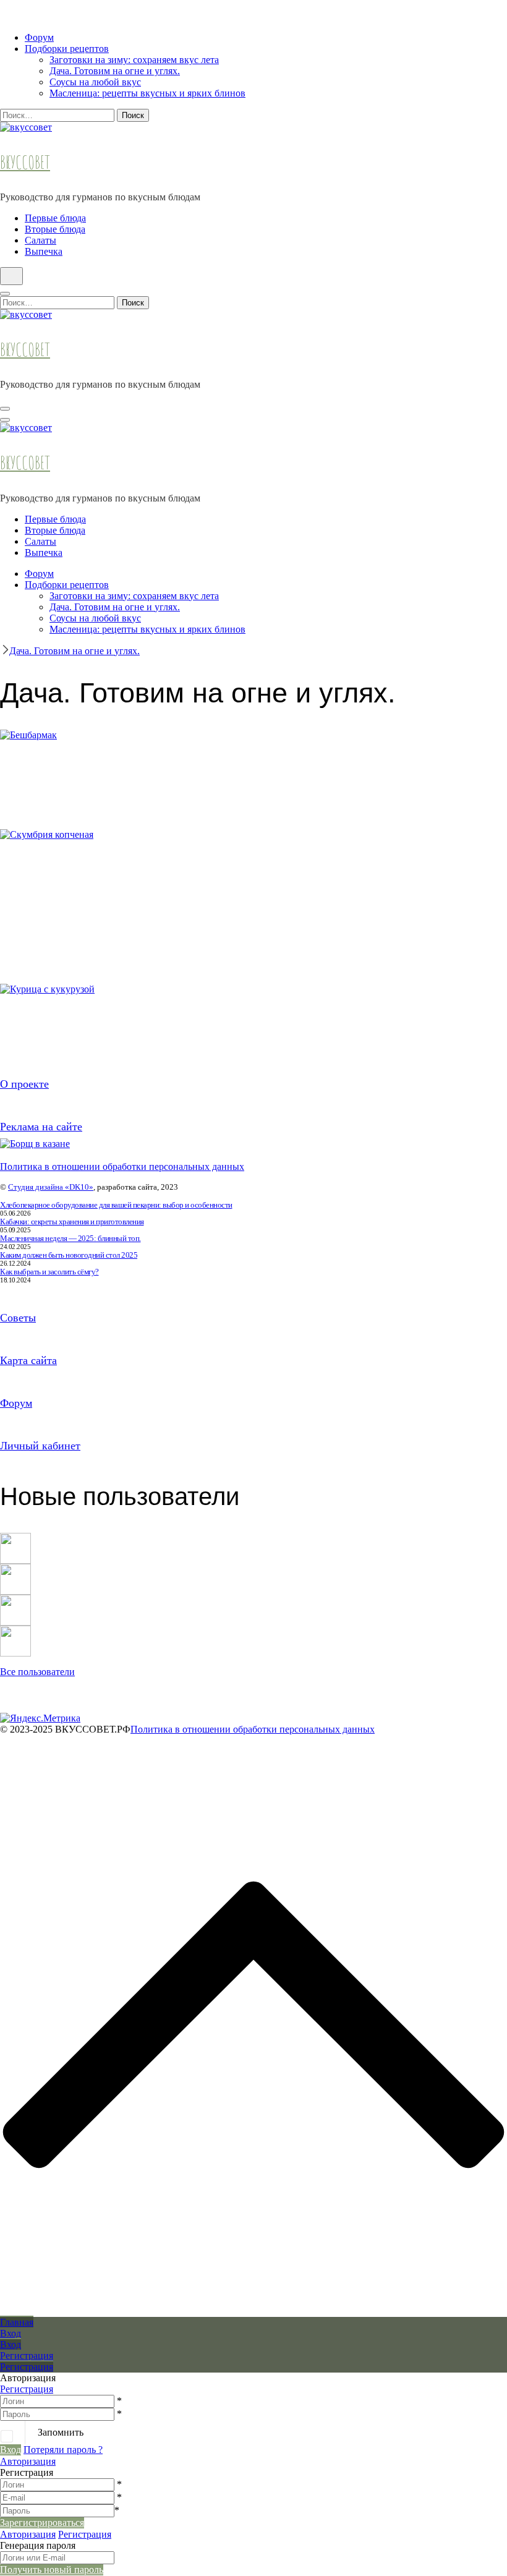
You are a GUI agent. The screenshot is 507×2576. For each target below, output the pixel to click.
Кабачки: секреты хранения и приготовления (72, 1222)
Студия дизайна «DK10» (51, 1187)
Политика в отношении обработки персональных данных (122, 1166)
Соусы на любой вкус (95, 82)
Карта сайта (28, 1360)
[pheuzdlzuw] (15, 1600)
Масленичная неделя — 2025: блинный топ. (70, 1238)
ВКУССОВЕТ (25, 162)
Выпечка (44, 251)
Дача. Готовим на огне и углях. (115, 71)
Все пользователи (37, 1672)
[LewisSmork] (15, 1569)
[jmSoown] (15, 1538)
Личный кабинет (40, 1446)
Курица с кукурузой (72, 1034)
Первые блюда (55, 218)
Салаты (40, 240)
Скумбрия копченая (73, 879)
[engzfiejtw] (15, 1631)
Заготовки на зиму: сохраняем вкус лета (134, 60)
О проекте (24, 1084)
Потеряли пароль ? (63, 2450)
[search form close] (5, 294)
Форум (39, 37)
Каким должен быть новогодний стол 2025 (69, 1255)
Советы (18, 1318)
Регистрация (27, 2389)
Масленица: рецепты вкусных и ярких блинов (147, 93)
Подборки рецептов (67, 49)
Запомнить (61, 2432)
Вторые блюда (55, 229)
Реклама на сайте (41, 1127)
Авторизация (28, 2461)
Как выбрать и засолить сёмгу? (49, 1272)
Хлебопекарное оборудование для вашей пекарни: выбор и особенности (116, 1205)
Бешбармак (62, 786)
